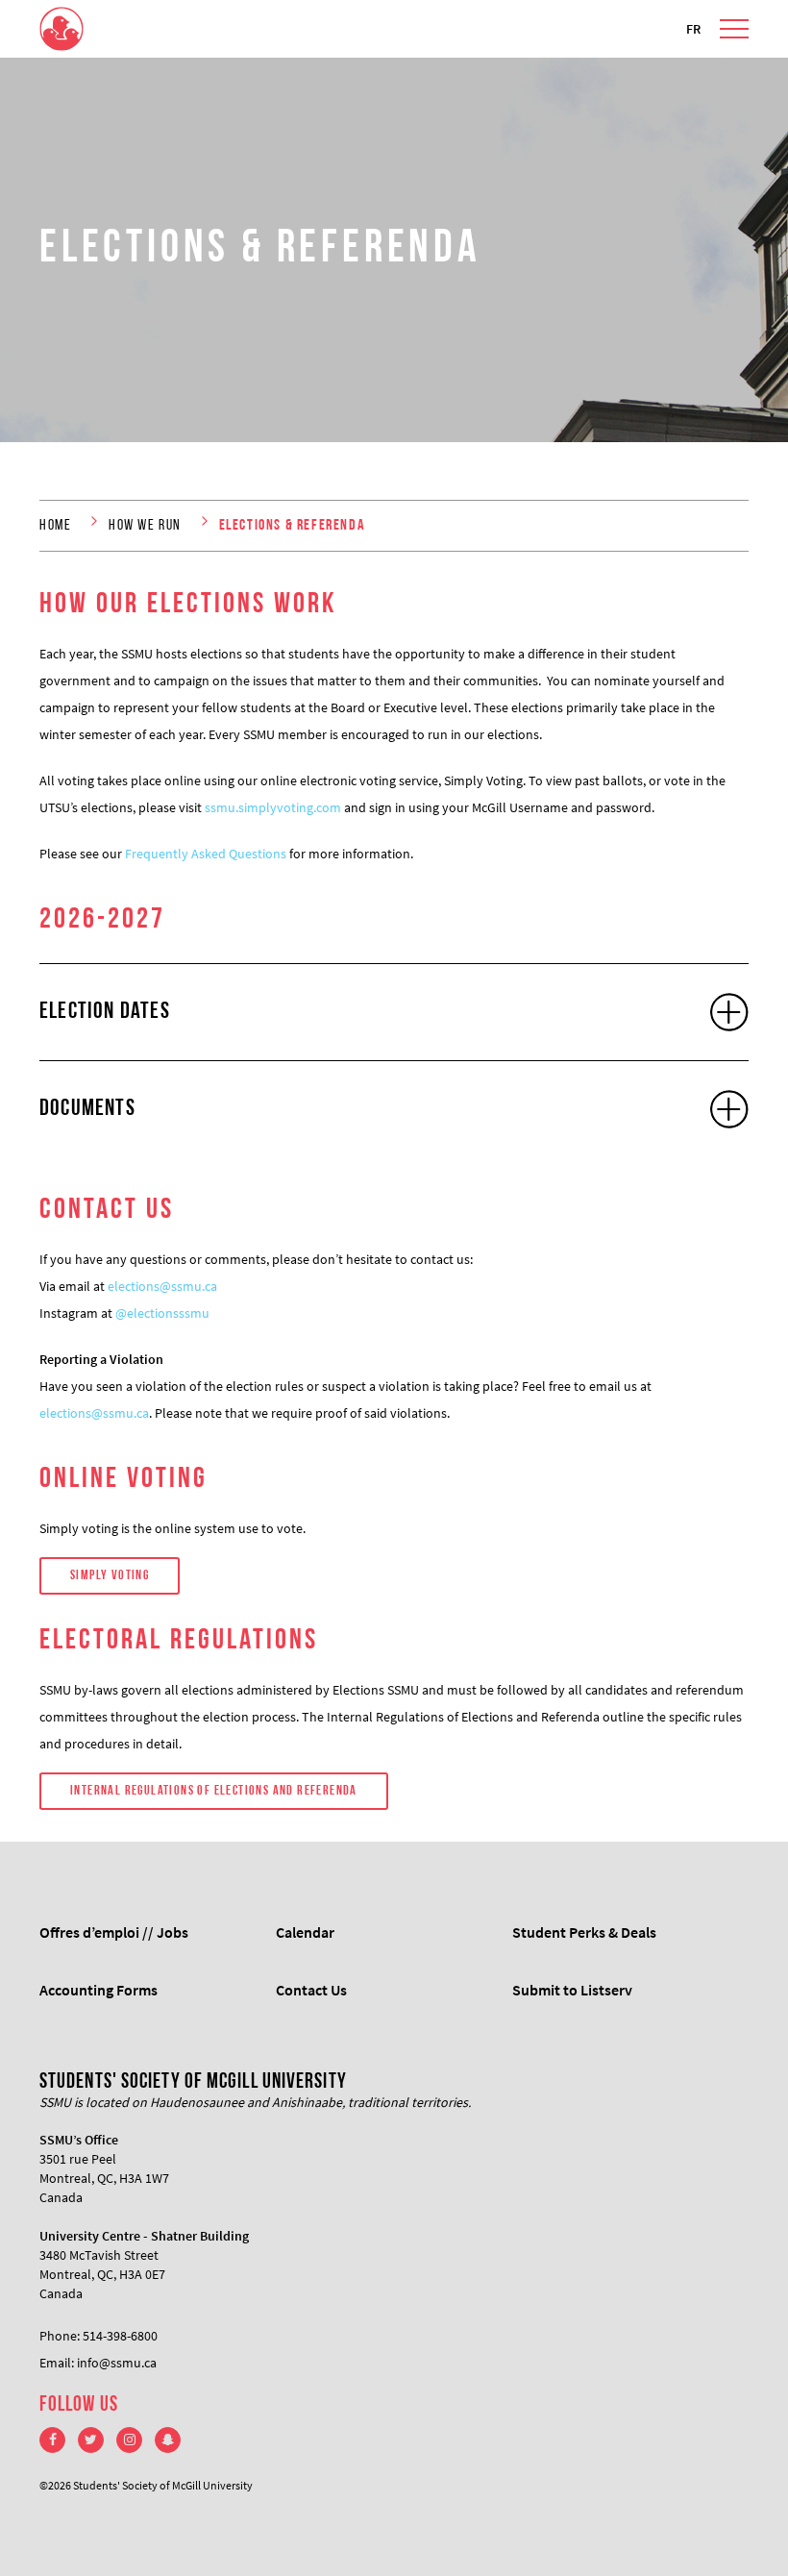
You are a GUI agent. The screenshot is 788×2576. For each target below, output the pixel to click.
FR (693, 29)
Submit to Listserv (572, 1990)
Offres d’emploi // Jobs (114, 1932)
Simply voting (110, 1576)
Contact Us (311, 1990)
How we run (145, 526)
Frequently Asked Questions (206, 854)
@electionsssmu (162, 1313)
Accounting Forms (98, 1990)
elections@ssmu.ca (162, 1286)
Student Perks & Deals (584, 1932)
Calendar (305, 1932)
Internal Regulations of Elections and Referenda (214, 1791)
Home (55, 526)
